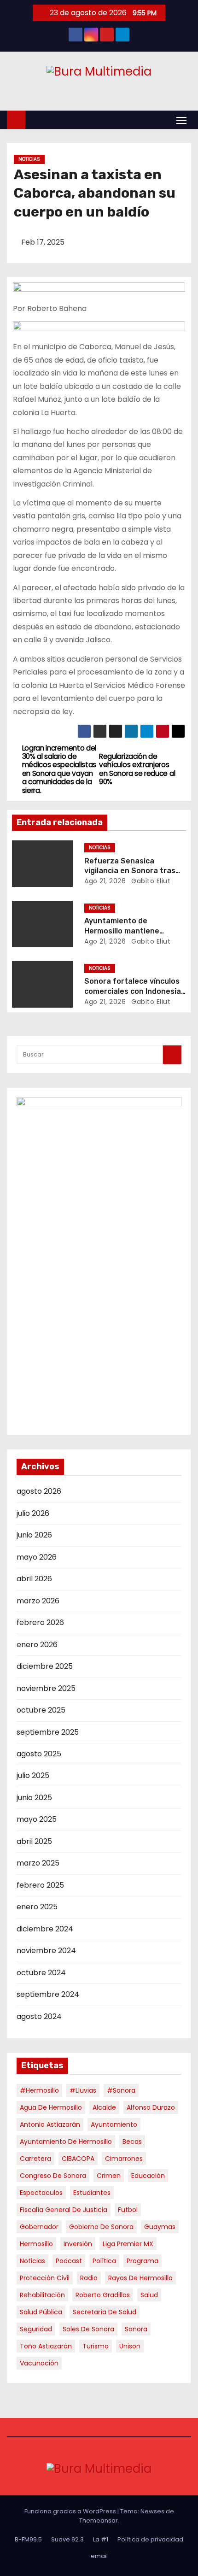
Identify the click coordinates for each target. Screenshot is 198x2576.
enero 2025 (37, 1907)
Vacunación (39, 2363)
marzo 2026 (38, 1601)
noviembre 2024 (46, 1951)
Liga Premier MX (128, 2244)
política (104, 2261)
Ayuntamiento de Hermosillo (66, 2142)
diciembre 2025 (45, 1666)
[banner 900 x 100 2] (99, 292)
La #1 (101, 2539)
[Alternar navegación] (181, 120)
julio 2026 (33, 1513)
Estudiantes (92, 2193)
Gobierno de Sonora (101, 2227)
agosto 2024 (39, 2016)
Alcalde (104, 2107)
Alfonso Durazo (151, 2107)
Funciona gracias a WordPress (71, 2511)
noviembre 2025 (46, 1688)
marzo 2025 (38, 1863)
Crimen (109, 2176)
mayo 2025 (37, 1819)
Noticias (29, 159)
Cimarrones (124, 2159)
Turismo (96, 2346)
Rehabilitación (42, 2295)
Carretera (35, 2159)
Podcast (69, 2261)
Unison (130, 2346)
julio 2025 (33, 1775)
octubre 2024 (41, 1973)
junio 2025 (34, 1798)
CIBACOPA (78, 2159)
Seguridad (36, 2329)
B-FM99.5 (28, 2539)
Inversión (78, 2244)
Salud (149, 2295)
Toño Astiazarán (46, 2346)
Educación (148, 2176)
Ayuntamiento (114, 2124)
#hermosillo (39, 2090)
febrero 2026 (40, 1622)
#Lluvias (83, 2090)
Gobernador (39, 2227)
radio (89, 2278)
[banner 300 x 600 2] (99, 1261)
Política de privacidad (150, 2539)
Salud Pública (41, 2312)
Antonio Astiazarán (50, 2124)
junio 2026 (34, 1535)
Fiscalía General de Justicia (64, 2210)
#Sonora (121, 2090)
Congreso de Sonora (53, 2176)
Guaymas (160, 2227)
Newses (152, 2511)
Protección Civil (45, 2278)
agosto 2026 (39, 1491)
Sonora (136, 2329)
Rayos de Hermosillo (140, 2278)
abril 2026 (34, 1579)
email (99, 2556)
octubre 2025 (41, 1710)
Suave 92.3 (67, 2539)
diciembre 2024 (45, 1929)
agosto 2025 (39, 1754)
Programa (143, 2261)
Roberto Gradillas (103, 2295)
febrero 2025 (40, 1885)
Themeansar (99, 2520)
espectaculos (41, 2193)
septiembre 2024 (48, 1994)
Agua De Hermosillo (51, 2107)
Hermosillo (36, 2244)
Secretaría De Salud (105, 2312)
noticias (32, 2261)
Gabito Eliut (150, 881)
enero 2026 (37, 1645)
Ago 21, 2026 (105, 881)
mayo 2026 (37, 1557)
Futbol (128, 2210)
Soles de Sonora (88, 2329)
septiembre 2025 (48, 1732)
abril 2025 (34, 1841)
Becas (132, 2142)
